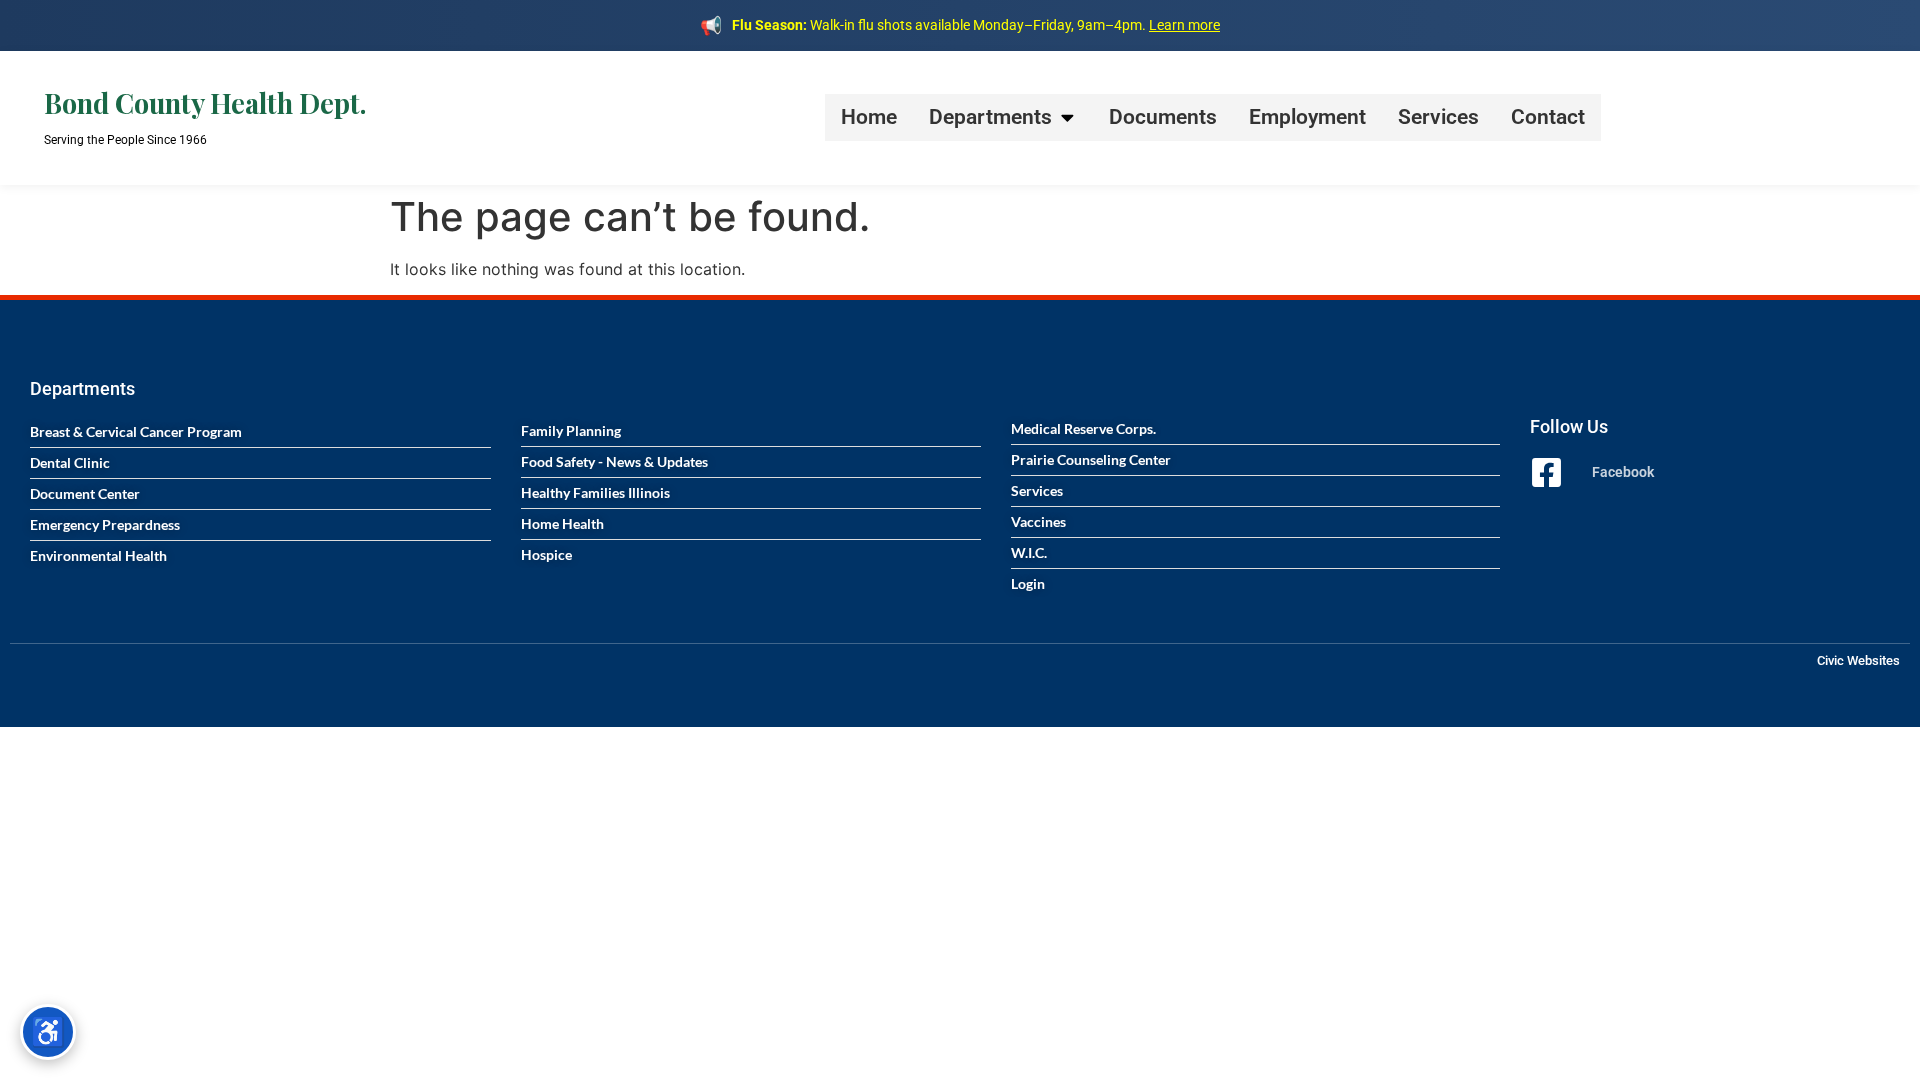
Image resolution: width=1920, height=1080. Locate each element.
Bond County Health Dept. (205, 103)
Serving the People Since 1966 (125, 140)
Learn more (1184, 25)
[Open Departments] (1067, 117)
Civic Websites (1858, 660)
